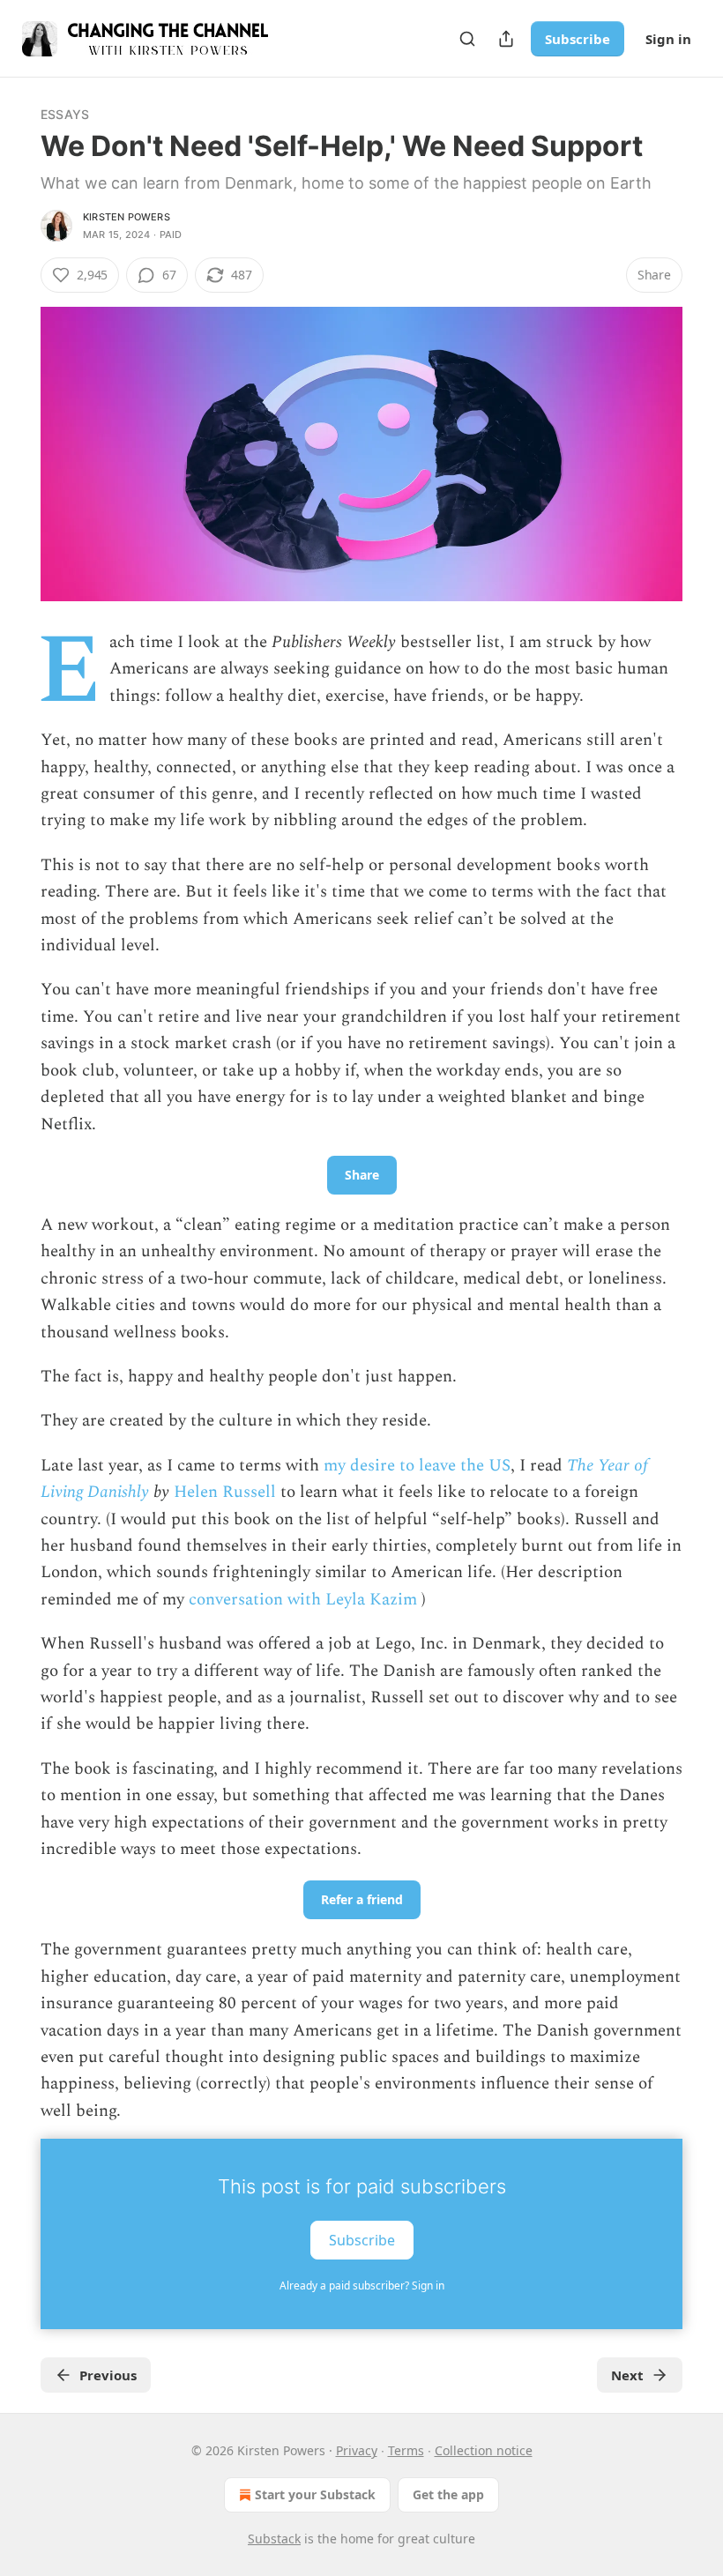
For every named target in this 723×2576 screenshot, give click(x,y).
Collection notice (484, 2450)
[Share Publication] (506, 39)
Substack (274, 2539)
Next (627, 2375)
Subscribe (578, 39)
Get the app (448, 2494)
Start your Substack (315, 2494)
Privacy (357, 2450)
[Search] (467, 39)
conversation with (255, 1600)
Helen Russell (225, 1492)
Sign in (668, 39)
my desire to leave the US (417, 1466)
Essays (65, 114)
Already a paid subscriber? (362, 2286)
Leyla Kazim (371, 1600)
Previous (108, 2375)
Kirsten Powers (127, 217)
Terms (406, 2450)
